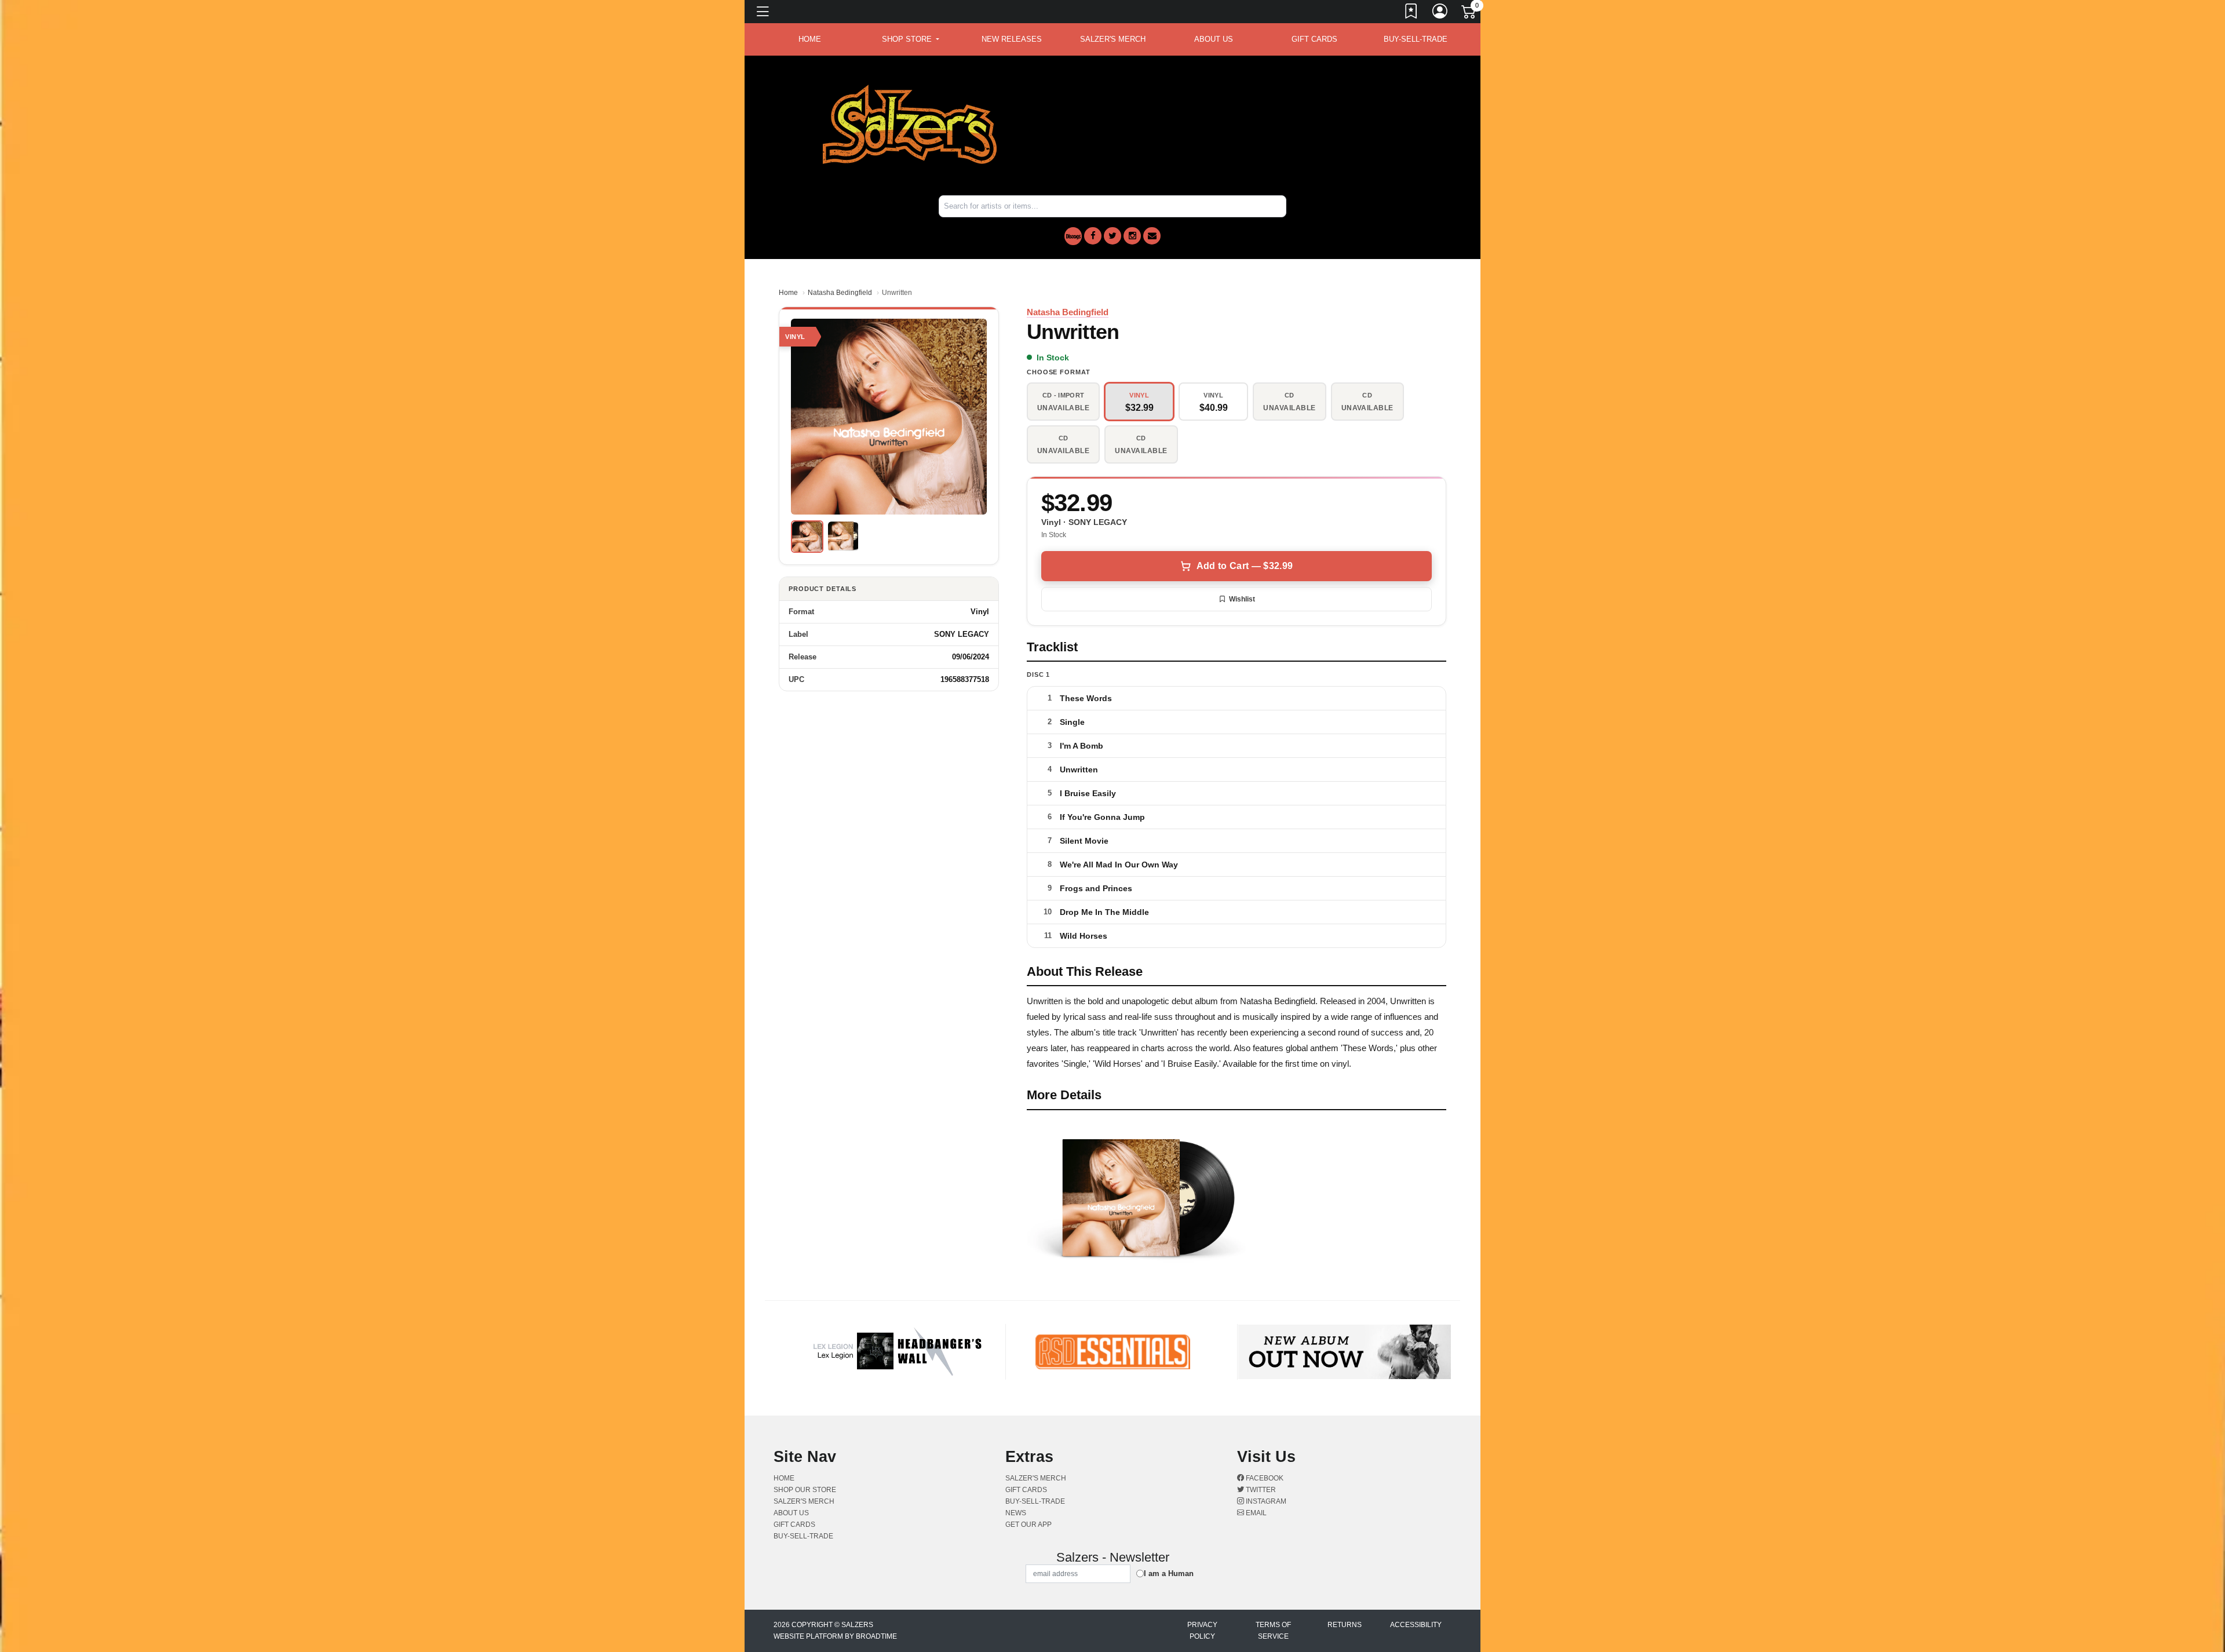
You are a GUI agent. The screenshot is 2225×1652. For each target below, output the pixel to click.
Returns (1345, 1625)
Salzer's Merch (1113, 39)
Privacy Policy (1202, 1631)
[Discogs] (1073, 236)
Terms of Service (1273, 1631)
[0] (1469, 14)
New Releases (1012, 39)
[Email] (1152, 236)
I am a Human (1169, 1573)
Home (788, 293)
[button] (911, 39)
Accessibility (1416, 1625)
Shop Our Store (805, 1490)
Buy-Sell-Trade (1416, 39)
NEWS (1016, 1513)
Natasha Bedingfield (840, 293)
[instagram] (1132, 236)
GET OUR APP (1028, 1525)
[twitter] (1112, 236)
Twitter (1260, 1490)
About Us (1214, 39)
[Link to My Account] (1440, 13)
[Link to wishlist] (1411, 13)
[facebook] (1093, 236)
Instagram (1265, 1501)
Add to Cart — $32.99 (1245, 566)
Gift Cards (1314, 39)
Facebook (1264, 1478)
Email (1255, 1513)
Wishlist (1242, 599)
